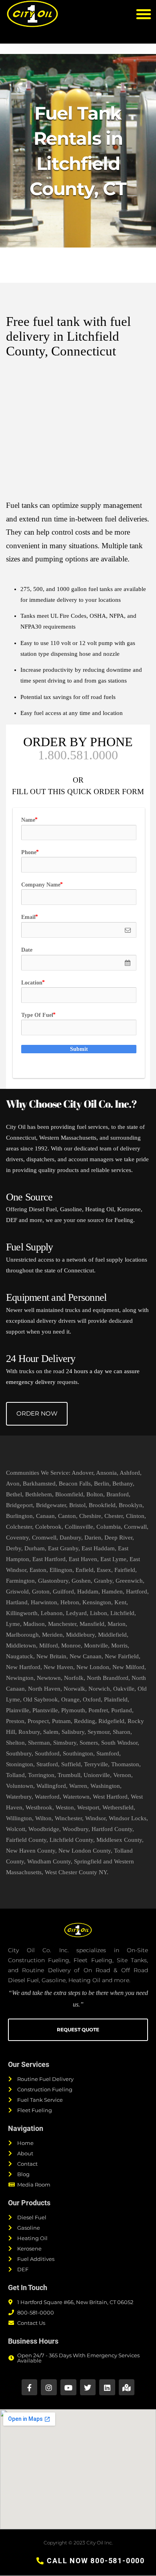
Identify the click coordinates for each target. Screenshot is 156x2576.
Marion (117, 1624)
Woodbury (75, 1829)
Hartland (17, 1602)
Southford (47, 1753)
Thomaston (125, 1764)
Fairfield (125, 1570)
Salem (51, 1732)
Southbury (19, 1753)
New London (93, 1667)
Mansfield (92, 1624)
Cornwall (135, 1527)
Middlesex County (119, 1840)
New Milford (128, 1667)
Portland (122, 1710)
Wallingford (51, 1786)
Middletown (21, 1645)
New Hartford (23, 1667)
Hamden (112, 1592)
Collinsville (79, 1527)
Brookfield (102, 1505)
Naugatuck (20, 1656)
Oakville (124, 1689)
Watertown (76, 1797)
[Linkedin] (107, 2387)
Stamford (108, 1753)
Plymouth (73, 1710)
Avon (13, 1484)
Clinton (135, 1516)
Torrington (41, 1775)
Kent (120, 1602)
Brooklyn (131, 1505)
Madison (34, 1624)
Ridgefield (111, 1721)
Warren (78, 1786)
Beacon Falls (75, 1484)
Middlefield (112, 1635)
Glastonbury (53, 1581)
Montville (96, 1645)
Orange (70, 1699)
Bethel (14, 1494)
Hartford (137, 1592)
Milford (49, 1645)
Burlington (19, 1516)
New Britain (51, 1656)
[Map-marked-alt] (127, 2387)
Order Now (37, 1413)
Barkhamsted (39, 1484)
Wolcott (16, 1829)
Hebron (70, 1602)
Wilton (43, 1818)
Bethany (123, 1484)
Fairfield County (26, 1840)
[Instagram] (49, 2387)
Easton (38, 1570)
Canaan (45, 1516)
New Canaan (86, 1656)
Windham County (49, 1861)
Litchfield (122, 1613)
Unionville (97, 1775)
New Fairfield (122, 1656)
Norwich (99, 1689)
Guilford (63, 1592)
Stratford (47, 1764)
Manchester (62, 1624)
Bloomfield (69, 1494)
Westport (88, 1807)
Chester (114, 1516)
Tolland (15, 1775)
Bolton (95, 1494)
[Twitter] (88, 2387)
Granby (103, 1581)
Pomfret (98, 1710)
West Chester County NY (76, 1872)
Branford (118, 1494)
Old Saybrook (41, 1699)
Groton (41, 1592)
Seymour (99, 1732)
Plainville (18, 1710)
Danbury (70, 1538)
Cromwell (44, 1538)
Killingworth (22, 1613)
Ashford (130, 1473)
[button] (144, 14)
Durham (35, 1548)
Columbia (109, 1527)
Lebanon (52, 1613)
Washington (105, 1786)
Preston (15, 1721)
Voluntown (20, 1786)
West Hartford (110, 1797)
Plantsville (45, 1710)
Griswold (17, 1592)
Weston (65, 1807)
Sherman (39, 1743)
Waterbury (19, 1797)
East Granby (63, 1548)
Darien (93, 1538)
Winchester (68, 1818)
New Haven (58, 1667)
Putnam (61, 1721)
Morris (119, 1645)
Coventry (17, 1538)
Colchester (19, 1527)
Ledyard (76, 1613)
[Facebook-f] (30, 2387)
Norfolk (74, 1678)
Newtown (49, 1678)
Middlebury (80, 1635)
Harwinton (44, 1602)
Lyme (13, 1624)
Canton (67, 1516)
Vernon (122, 1775)
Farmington (20, 1581)
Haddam (88, 1592)
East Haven (83, 1559)
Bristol (77, 1505)
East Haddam (98, 1548)
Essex (104, 1570)
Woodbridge (44, 1829)
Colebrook (48, 1527)
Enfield (85, 1570)
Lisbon (99, 1613)
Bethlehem (39, 1494)
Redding (85, 1721)
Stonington (20, 1764)
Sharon (122, 1732)
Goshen (81, 1581)
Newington (20, 1678)
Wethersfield (118, 1807)
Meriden (52, 1635)
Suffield (71, 1764)
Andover (82, 1473)
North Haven (44, 1689)
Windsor (95, 1818)
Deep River (118, 1538)
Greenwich (129, 1581)
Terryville (96, 1764)
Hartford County (112, 1829)
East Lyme (113, 1559)
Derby (14, 1548)
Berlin (102, 1484)
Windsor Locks (128, 1818)
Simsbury (65, 1743)
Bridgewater (51, 1505)
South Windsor (119, 1743)
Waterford (47, 1797)
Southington (78, 1753)
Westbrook (39, 1807)
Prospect (38, 1721)
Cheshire (90, 1516)
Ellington (61, 1570)
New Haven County (31, 1851)
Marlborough (22, 1635)
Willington (19, 1818)
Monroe (71, 1645)
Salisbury (73, 1732)
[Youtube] (68, 2387)
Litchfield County (71, 1840)
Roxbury (29, 1732)
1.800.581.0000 (78, 755)
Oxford (92, 1699)
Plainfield (116, 1699)
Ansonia (106, 1473)
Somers (89, 1743)
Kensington (97, 1602)
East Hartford (49, 1559)
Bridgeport (19, 1505)
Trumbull (69, 1775)
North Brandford (108, 1678)
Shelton (15, 1743)
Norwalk (74, 1689)
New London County (85, 1851)
